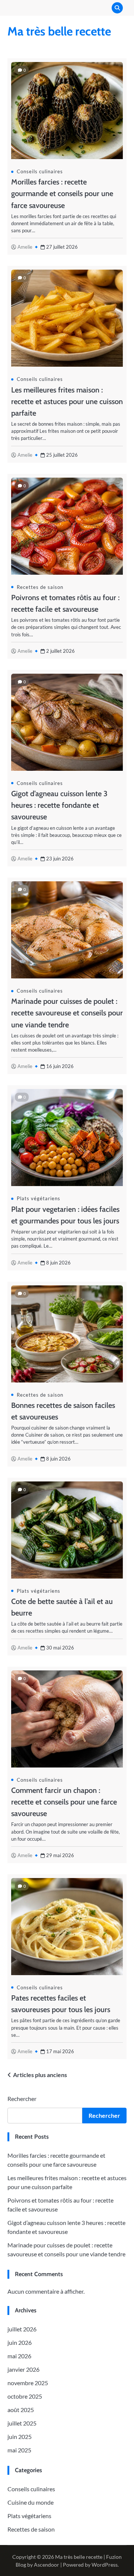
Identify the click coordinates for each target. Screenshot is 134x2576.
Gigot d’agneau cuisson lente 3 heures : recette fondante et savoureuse (59, 805)
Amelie (25, 247)
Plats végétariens (39, 1198)
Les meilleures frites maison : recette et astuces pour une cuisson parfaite (67, 401)
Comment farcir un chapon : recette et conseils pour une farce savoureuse (64, 1802)
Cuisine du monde (31, 2502)
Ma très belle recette (59, 31)
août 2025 (21, 2410)
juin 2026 (20, 2342)
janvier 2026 (23, 2369)
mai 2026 (19, 2356)
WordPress (105, 2565)
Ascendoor (47, 2565)
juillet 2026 (22, 2329)
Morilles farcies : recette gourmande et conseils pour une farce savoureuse (62, 193)
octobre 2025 (25, 2396)
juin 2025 (20, 2437)
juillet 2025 (22, 2423)
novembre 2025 (28, 2383)
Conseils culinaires (40, 171)
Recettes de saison (40, 587)
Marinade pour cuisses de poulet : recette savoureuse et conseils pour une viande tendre (67, 1013)
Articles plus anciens (40, 2075)
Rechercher (22, 2099)
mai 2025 (19, 2450)
